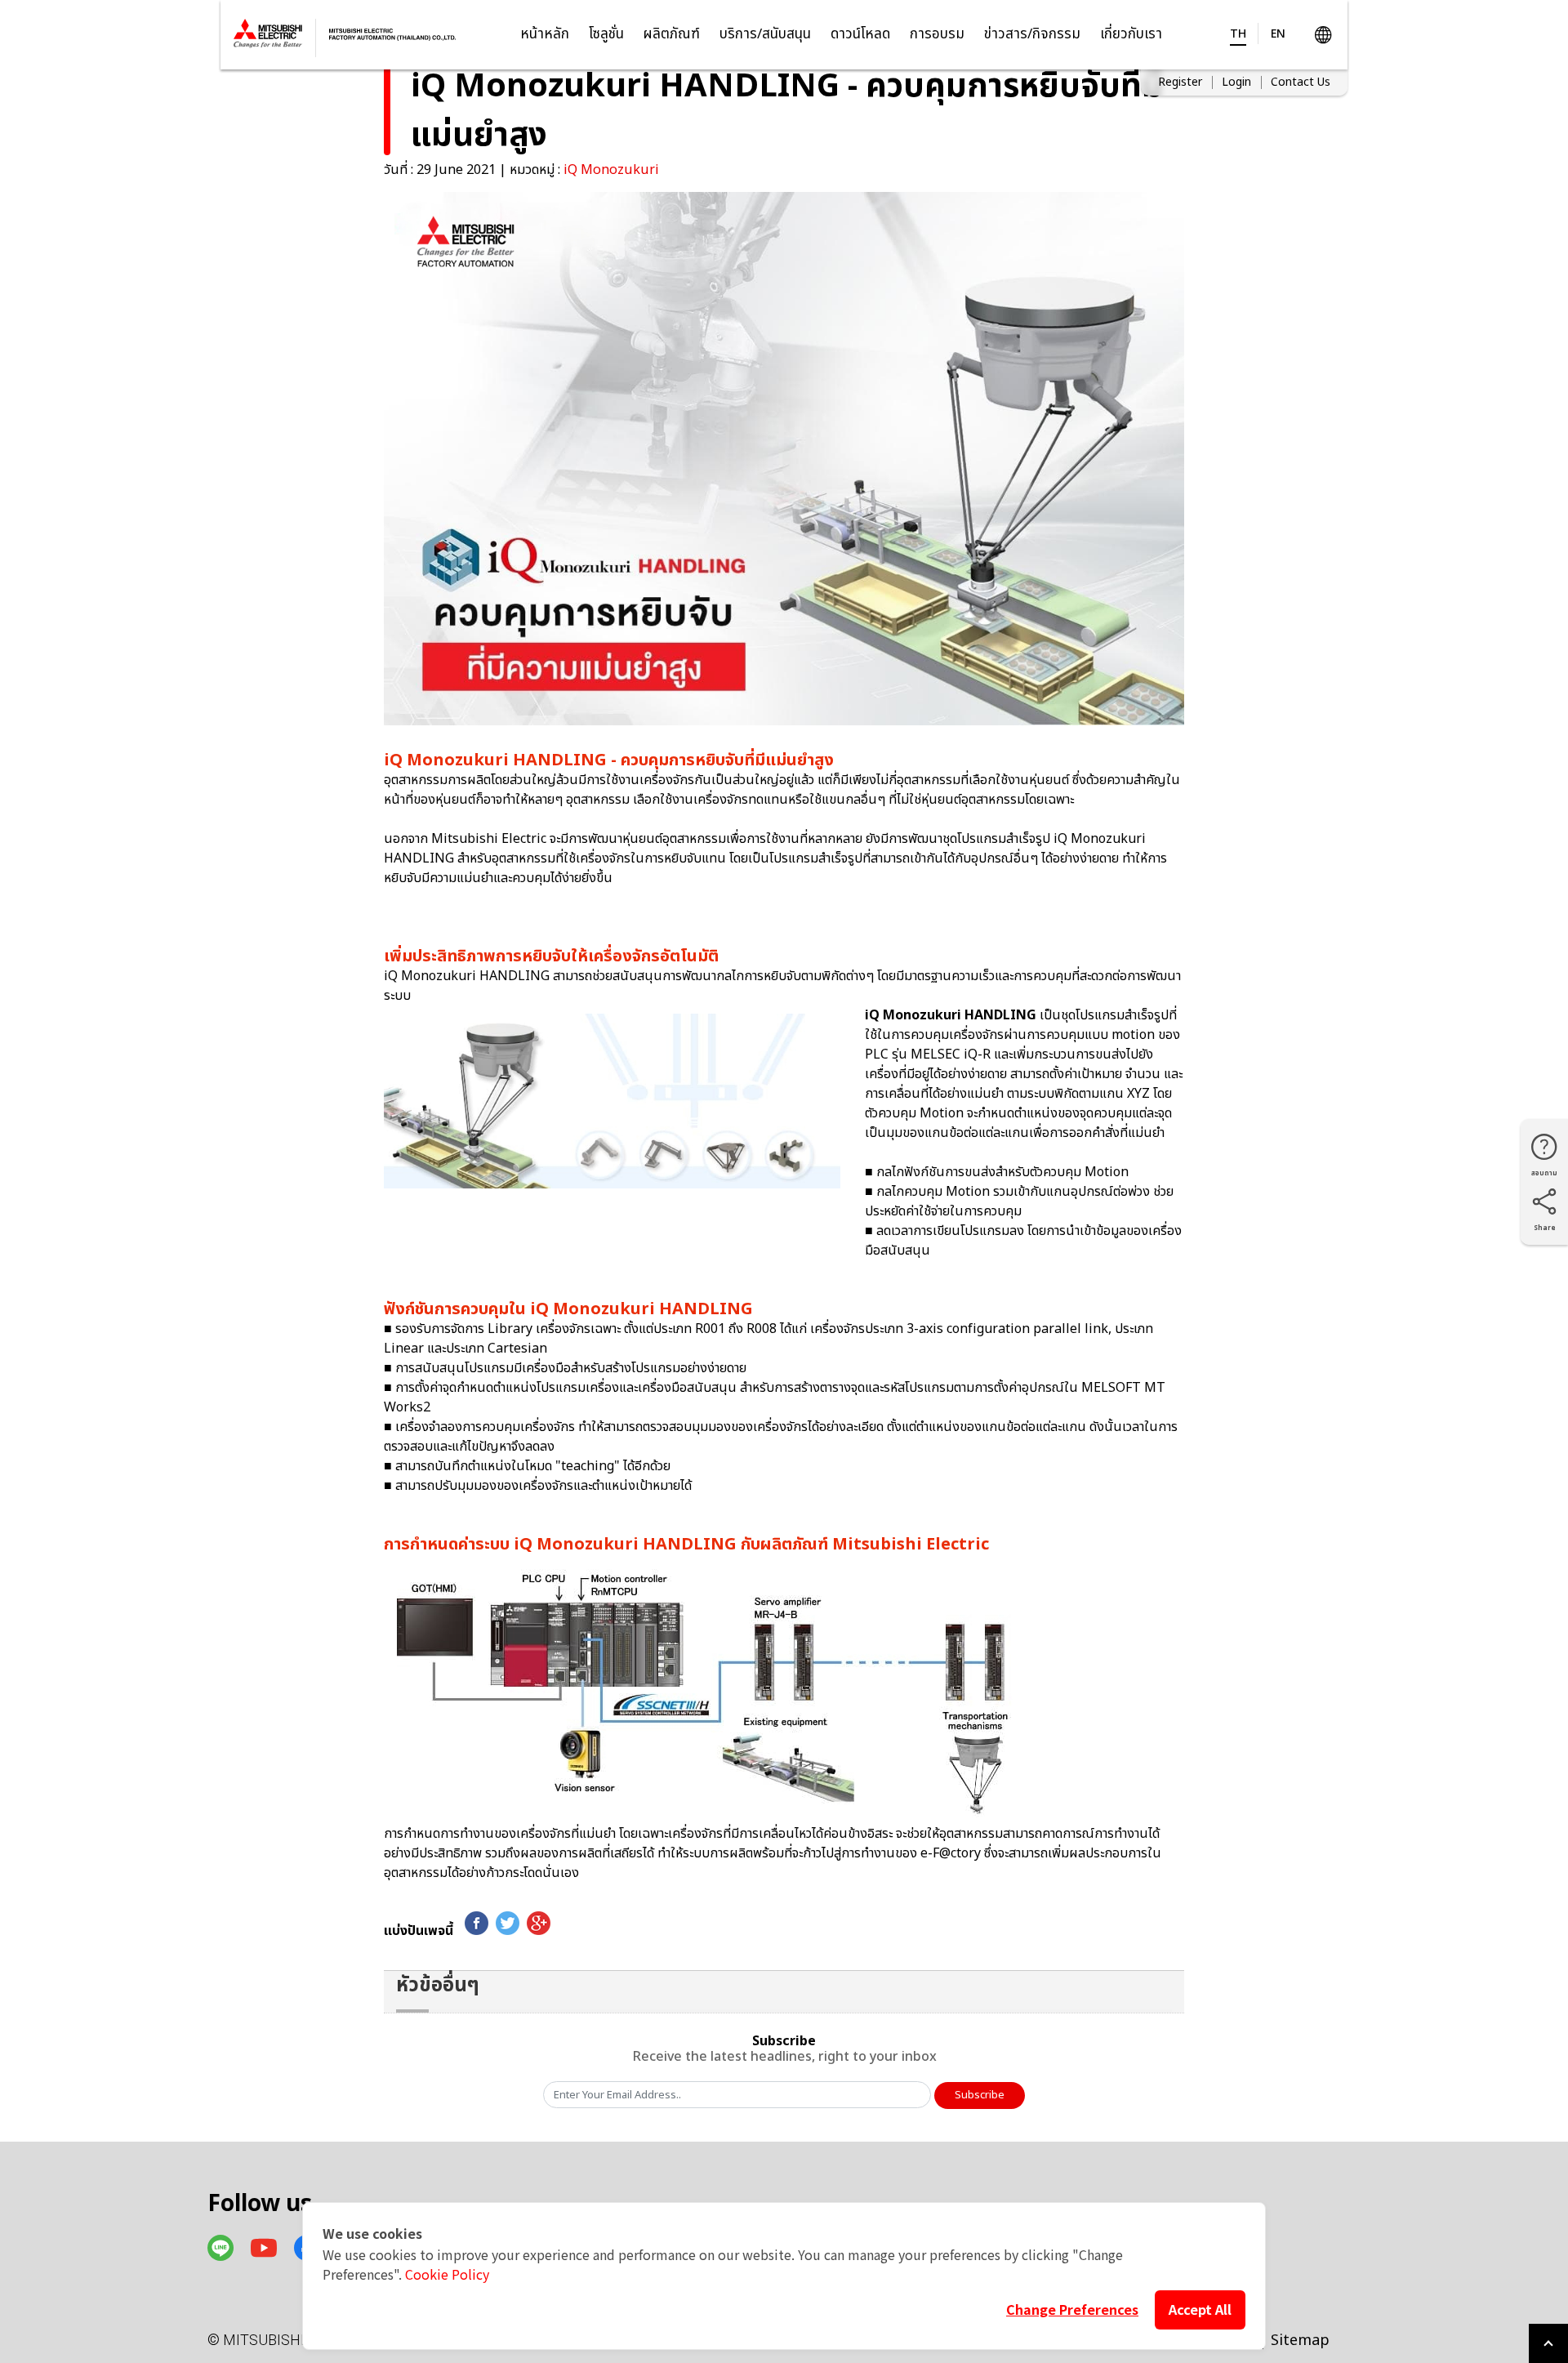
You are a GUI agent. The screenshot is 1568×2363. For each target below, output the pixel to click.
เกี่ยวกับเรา (1131, 34)
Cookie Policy (447, 2274)
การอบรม (937, 34)
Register (1180, 82)
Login (1236, 82)
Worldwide (1323, 35)
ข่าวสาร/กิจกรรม (1032, 34)
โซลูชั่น (606, 34)
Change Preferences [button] (1072, 2309)
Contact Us (1301, 82)
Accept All (1200, 2309)
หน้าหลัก (545, 34)
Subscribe (980, 2095)
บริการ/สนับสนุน (765, 34)
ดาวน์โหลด (860, 34)
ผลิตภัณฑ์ (672, 34)
